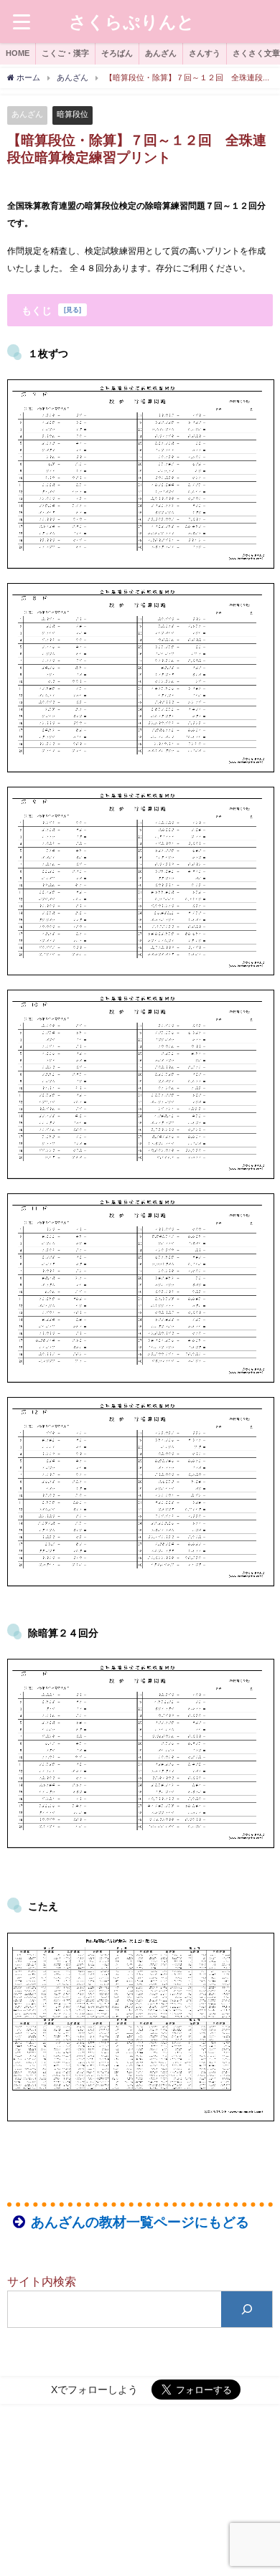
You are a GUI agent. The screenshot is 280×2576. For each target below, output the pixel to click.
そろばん (117, 53)
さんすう (205, 53)
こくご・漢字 (65, 53)
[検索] (247, 2309)
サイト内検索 (42, 2281)
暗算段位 (73, 114)
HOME (18, 53)
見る (73, 310)
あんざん (161, 53)
